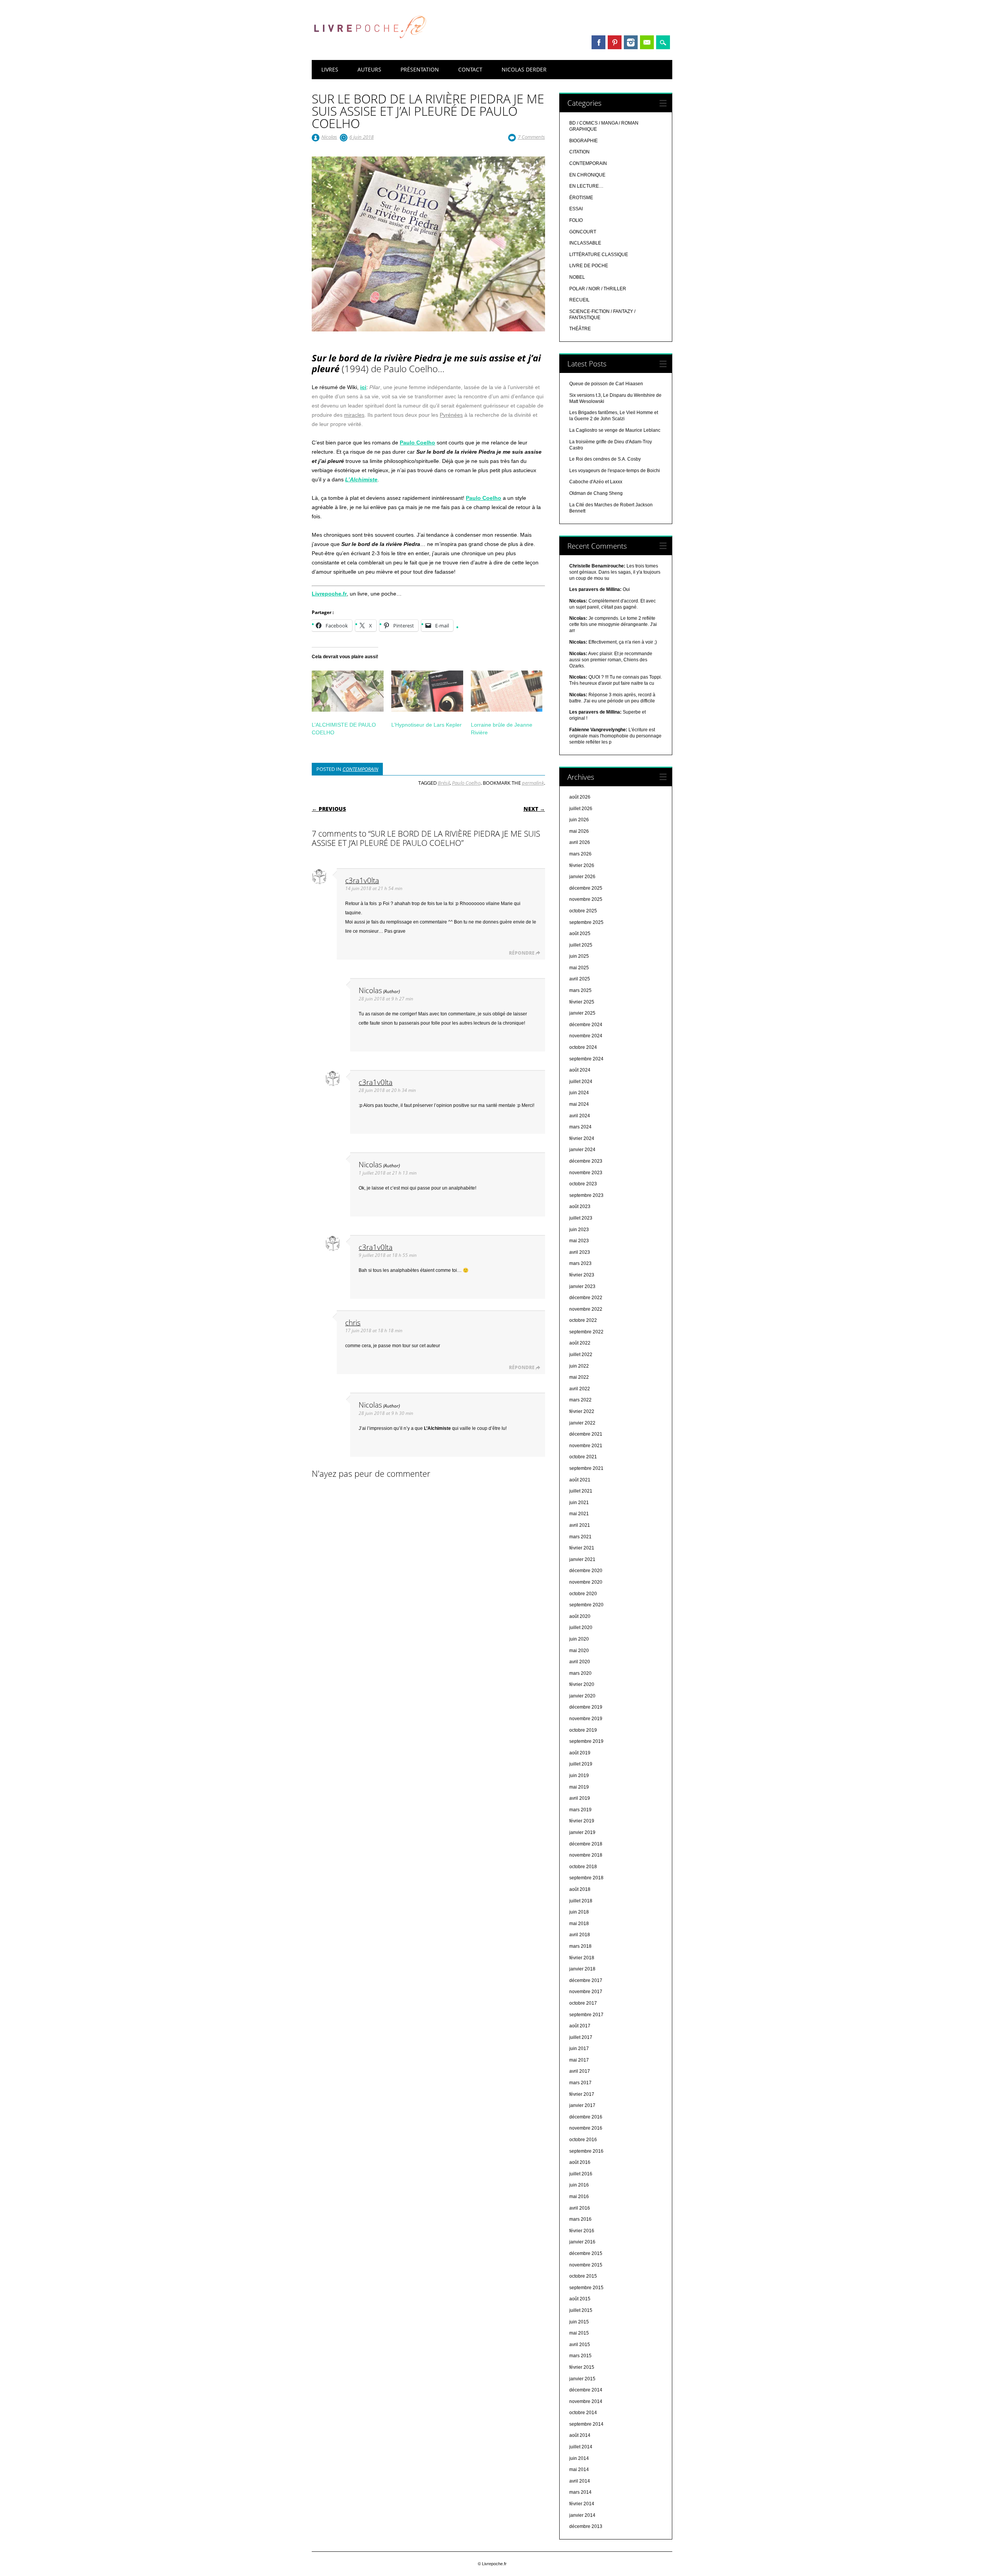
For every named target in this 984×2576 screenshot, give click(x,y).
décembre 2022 (586, 1298)
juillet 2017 (581, 2037)
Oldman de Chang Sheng (596, 493)
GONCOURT (583, 232)
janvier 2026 (582, 877)
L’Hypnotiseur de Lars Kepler (426, 725)
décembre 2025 (586, 888)
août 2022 (580, 1343)
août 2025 (580, 934)
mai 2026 (579, 831)
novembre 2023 (586, 1173)
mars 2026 (580, 854)
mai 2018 (579, 1924)
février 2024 (582, 1138)
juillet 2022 (581, 1355)
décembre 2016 (586, 2117)
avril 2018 (580, 1935)
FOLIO (576, 220)
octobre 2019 (583, 1730)
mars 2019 (580, 1810)
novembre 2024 (586, 1036)
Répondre (522, 953)
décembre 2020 (586, 1571)
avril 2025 (580, 979)
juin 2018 (579, 1912)
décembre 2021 (586, 1434)
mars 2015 (580, 2356)
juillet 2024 (581, 1082)
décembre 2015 (586, 2253)
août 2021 (580, 1480)
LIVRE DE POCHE (589, 266)
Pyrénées (451, 415)
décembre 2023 (586, 1161)
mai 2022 (579, 1377)
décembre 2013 (586, 2526)
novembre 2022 (586, 1309)
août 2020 (580, 1616)
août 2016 (580, 2162)
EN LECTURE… (586, 186)
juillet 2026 (581, 809)
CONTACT (470, 69)
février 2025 (582, 1002)
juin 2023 (579, 1230)
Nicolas (329, 137)
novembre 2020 (586, 1582)
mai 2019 (579, 1787)
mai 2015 (579, 2333)
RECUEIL (579, 300)
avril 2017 (580, 2071)
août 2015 (580, 2299)
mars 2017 (580, 2083)
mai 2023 (579, 1241)
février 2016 (582, 2231)
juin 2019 (579, 1776)
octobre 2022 (583, 1320)
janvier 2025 (582, 1013)
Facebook (598, 42)
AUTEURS (369, 69)
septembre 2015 (586, 2288)
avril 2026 (580, 842)
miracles (354, 415)
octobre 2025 (583, 911)
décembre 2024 (586, 1025)
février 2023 (582, 1275)
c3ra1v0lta (362, 880)
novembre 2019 (586, 1719)
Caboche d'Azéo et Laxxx (596, 482)
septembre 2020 (586, 1605)
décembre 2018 (586, 1844)
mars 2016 (580, 2219)
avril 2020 (580, 1662)
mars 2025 (580, 990)
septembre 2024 (586, 1059)
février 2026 (582, 865)
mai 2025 (579, 968)
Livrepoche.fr (329, 594)
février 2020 (582, 1684)
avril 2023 (580, 1252)
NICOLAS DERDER (524, 69)
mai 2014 (579, 2469)
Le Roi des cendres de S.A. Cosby (605, 459)
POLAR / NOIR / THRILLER (598, 289)
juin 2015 (579, 2322)
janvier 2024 (582, 1150)
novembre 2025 (586, 899)
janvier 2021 (582, 1559)
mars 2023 (580, 1263)
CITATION (579, 152)
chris (353, 1322)
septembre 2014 (586, 2424)
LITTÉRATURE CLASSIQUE (599, 255)
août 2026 (580, 797)
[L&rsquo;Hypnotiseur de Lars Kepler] (427, 691)
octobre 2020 (583, 1594)
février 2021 (582, 1548)
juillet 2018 (581, 1901)
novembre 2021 (586, 1446)
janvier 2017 (582, 2105)
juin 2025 (579, 956)
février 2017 (582, 2094)
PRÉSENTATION (420, 69)
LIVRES (330, 69)
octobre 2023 (583, 1184)
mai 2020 (579, 1651)
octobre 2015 (583, 2276)
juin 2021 (579, 1503)
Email (647, 42)
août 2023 (580, 1206)
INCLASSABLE (585, 243)
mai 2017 (579, 2060)
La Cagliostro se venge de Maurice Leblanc (615, 430)
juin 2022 (579, 1366)
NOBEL (577, 277)
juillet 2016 (581, 2174)
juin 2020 (579, 1639)
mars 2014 (580, 2492)
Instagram (631, 42)
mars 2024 (580, 1127)
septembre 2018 (586, 1878)
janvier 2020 (582, 1696)
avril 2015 (580, 2345)
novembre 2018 (586, 1855)
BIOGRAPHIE (583, 141)
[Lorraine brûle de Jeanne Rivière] (507, 691)
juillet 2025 (581, 945)
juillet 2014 (581, 2447)
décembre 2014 (586, 2390)
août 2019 (580, 1753)
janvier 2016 (582, 2242)
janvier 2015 (582, 2379)
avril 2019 (580, 1798)
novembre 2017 (586, 1992)
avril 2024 (580, 1116)
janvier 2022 (582, 1423)
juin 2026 (579, 820)
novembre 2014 (586, 2401)
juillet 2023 (581, 1218)
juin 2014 (579, 2458)
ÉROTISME (581, 198)
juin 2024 (579, 1093)
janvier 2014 (582, 2515)
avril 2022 (580, 1389)
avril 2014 (580, 2481)
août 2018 (580, 1889)
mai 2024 (579, 1104)
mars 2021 (580, 1537)
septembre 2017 (586, 2015)
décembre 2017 (586, 1980)
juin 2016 (579, 2185)
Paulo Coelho (466, 783)
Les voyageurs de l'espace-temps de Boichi (615, 471)
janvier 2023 (582, 1286)
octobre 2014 (583, 2413)
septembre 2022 (586, 1332)
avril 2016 (580, 2208)
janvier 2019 (582, 1832)
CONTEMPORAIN (360, 769)
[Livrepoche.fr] (369, 46)
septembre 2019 (586, 1741)
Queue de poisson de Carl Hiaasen (606, 384)
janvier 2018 (582, 1969)
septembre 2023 (586, 1195)
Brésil (444, 783)
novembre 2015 (586, 2265)
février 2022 (582, 1411)
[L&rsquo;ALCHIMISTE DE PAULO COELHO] (348, 691)
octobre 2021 (583, 1457)
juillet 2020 (581, 1627)
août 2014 (580, 2435)
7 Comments (531, 137)
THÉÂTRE (580, 329)
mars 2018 (580, 1946)
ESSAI (576, 209)
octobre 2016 (583, 2140)
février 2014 (582, 2504)
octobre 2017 (583, 2003)
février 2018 (582, 1958)
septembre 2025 (586, 922)
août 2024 (580, 1070)
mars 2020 (580, 1673)
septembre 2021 (586, 1468)
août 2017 (580, 2026)
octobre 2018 (583, 1867)
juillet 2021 (581, 1491)
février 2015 (582, 2367)
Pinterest (615, 42)
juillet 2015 (581, 2310)
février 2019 (582, 1821)
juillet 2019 (581, 1764)
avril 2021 (580, 1525)
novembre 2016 (586, 2128)
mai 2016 (579, 2197)
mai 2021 (579, 1514)
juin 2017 (579, 2048)
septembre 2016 (586, 2151)
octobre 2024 (583, 1047)
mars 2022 (580, 1400)
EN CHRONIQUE (587, 175)
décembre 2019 (586, 1707)
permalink (533, 783)
